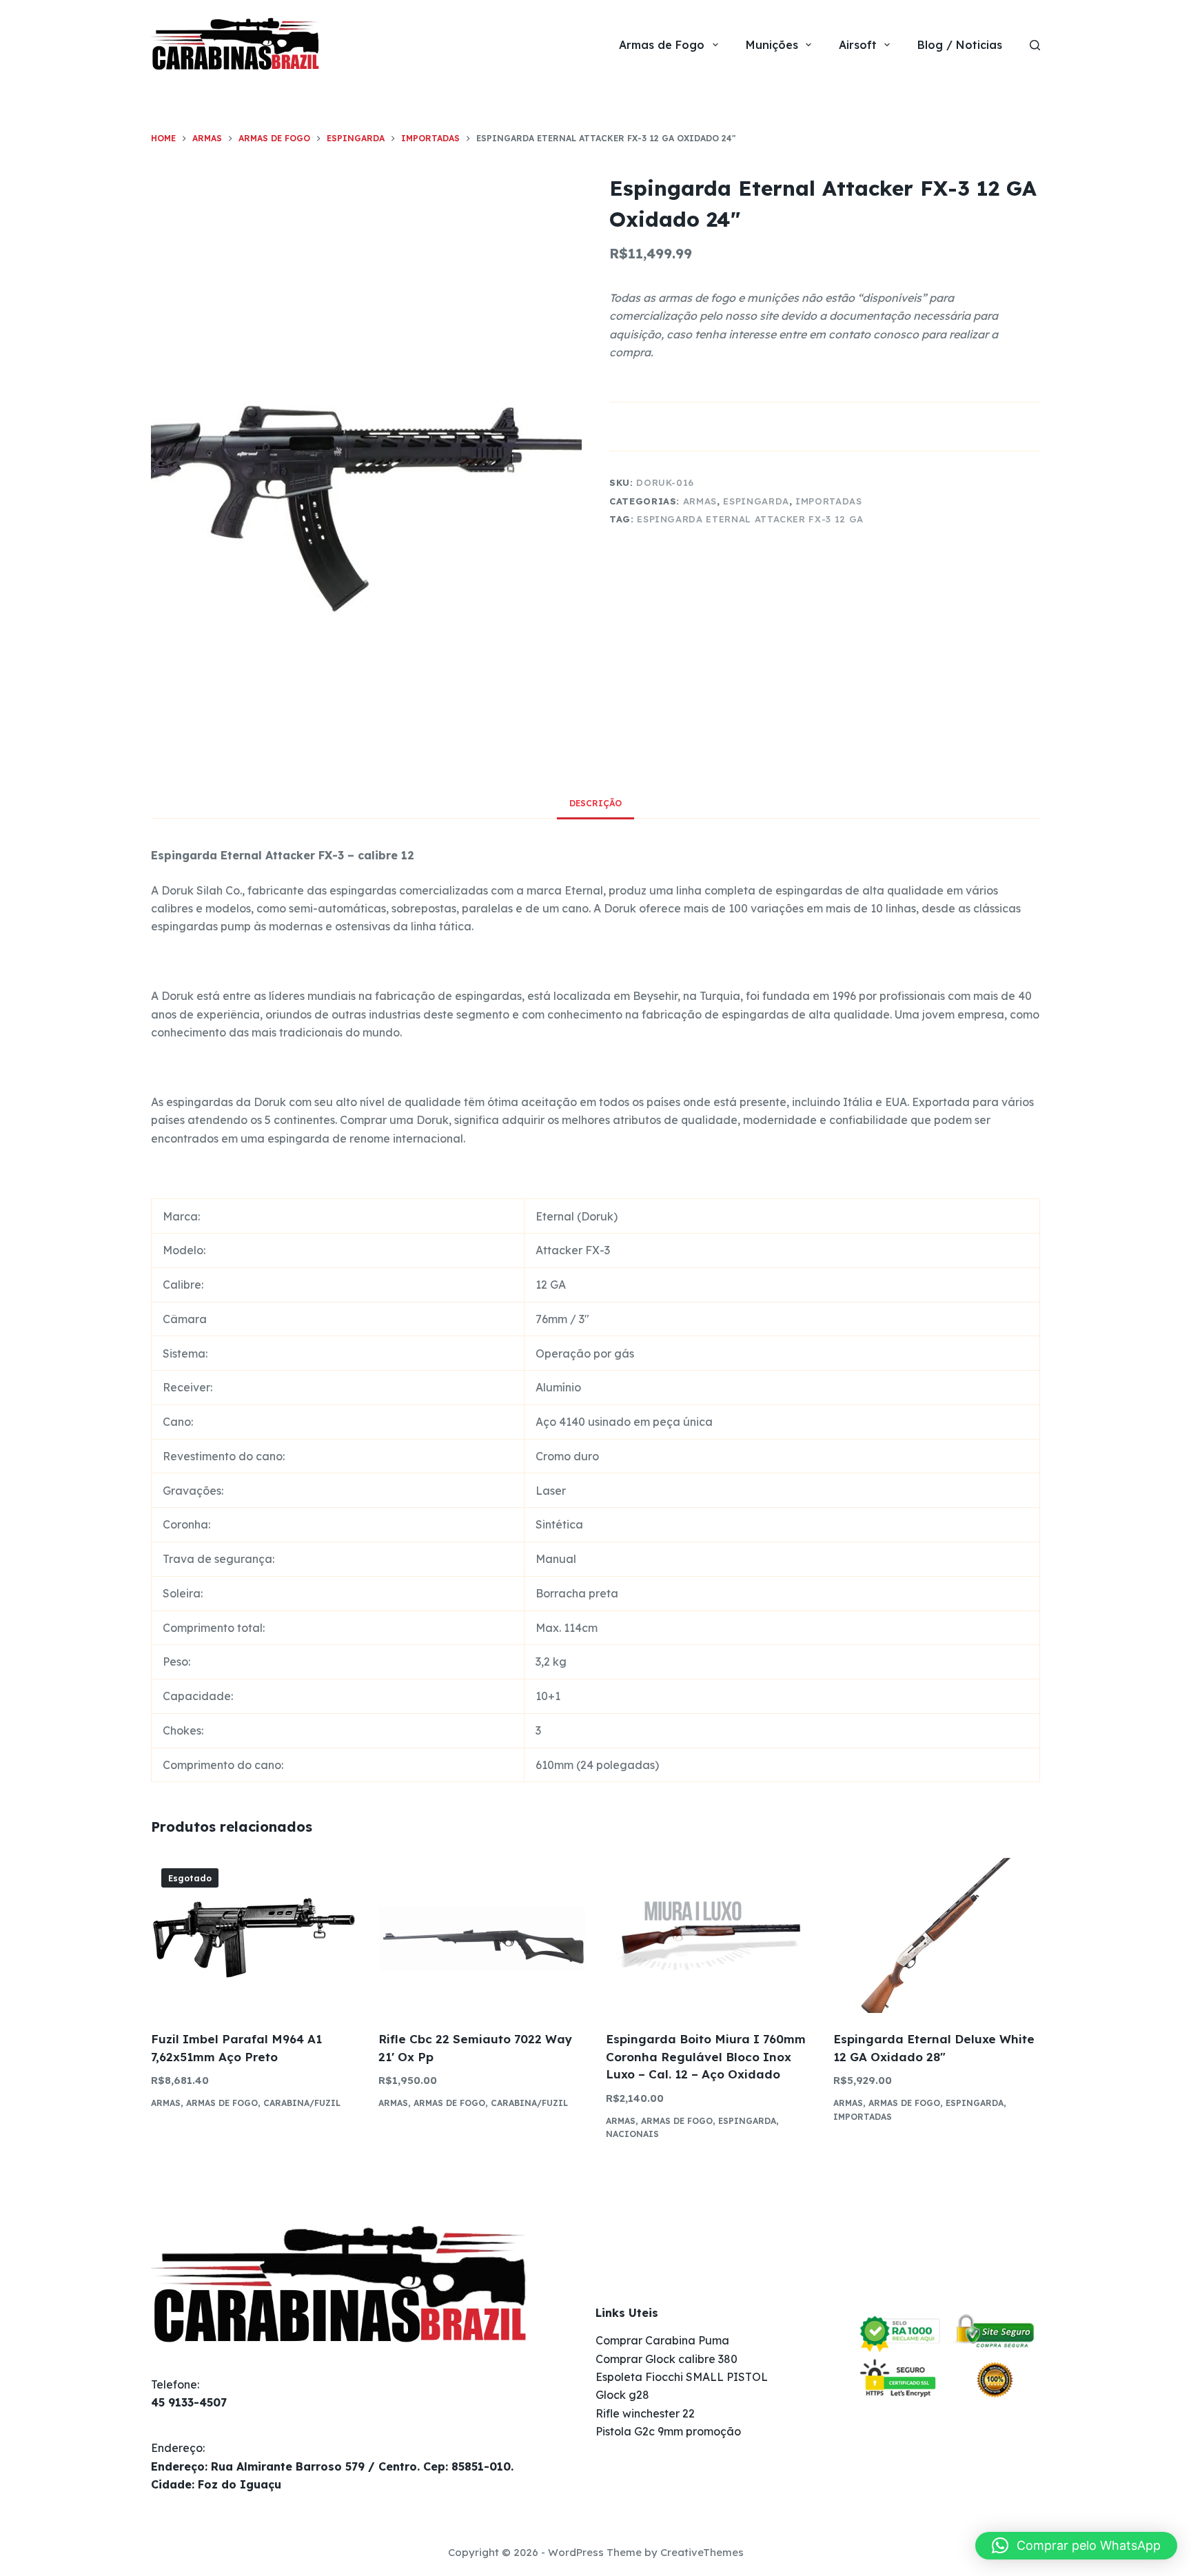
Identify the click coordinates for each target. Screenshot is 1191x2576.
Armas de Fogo (662, 45)
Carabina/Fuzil (302, 2103)
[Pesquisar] (1035, 45)
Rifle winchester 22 (645, 2413)
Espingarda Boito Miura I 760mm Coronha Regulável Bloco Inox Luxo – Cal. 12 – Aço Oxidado (706, 2056)
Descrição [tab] (595, 803)
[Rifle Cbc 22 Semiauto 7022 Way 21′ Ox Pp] (482, 1935)
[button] (1076, 2546)
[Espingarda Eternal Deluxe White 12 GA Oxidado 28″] (937, 1935)
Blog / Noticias (960, 45)
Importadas (829, 501)
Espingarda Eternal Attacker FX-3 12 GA (750, 519)
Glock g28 (622, 2395)
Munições (772, 45)
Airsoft (858, 45)
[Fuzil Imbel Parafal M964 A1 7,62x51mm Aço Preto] (254, 1935)
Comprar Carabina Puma (662, 2340)
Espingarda (756, 501)
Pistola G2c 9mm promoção (668, 2431)
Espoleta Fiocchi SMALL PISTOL (682, 2377)
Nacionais (632, 2134)
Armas (700, 501)
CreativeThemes (702, 2552)
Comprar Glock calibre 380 (666, 2359)
